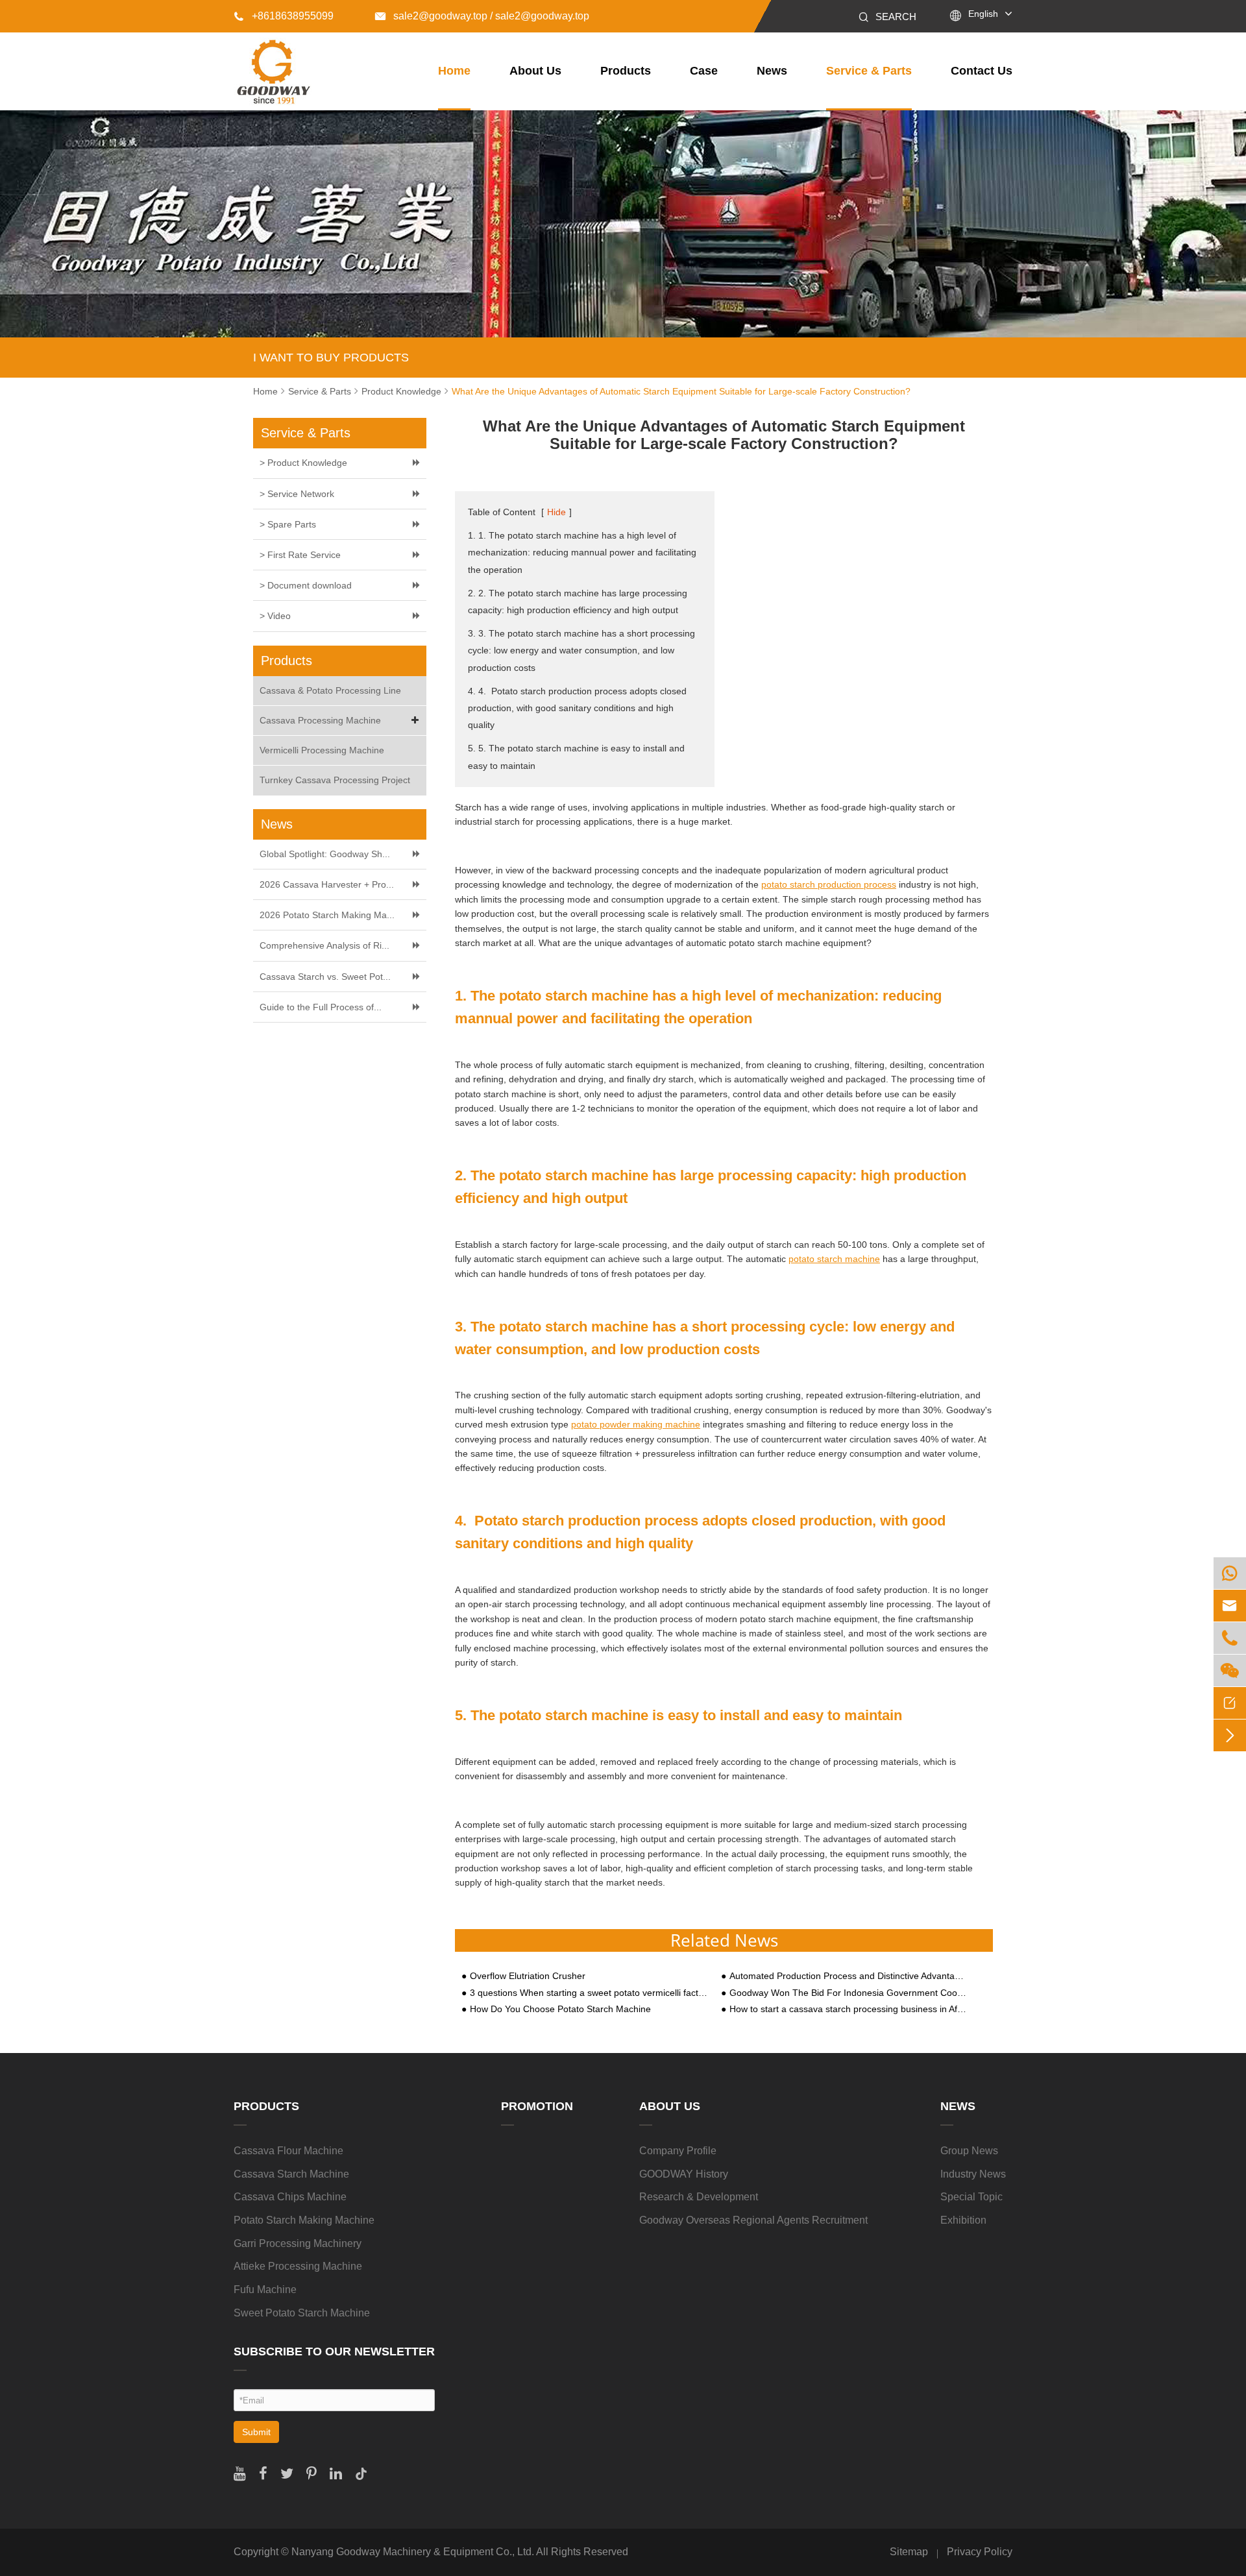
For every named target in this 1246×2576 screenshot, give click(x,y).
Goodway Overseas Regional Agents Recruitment (753, 2220)
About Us (535, 71)
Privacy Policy (980, 2552)
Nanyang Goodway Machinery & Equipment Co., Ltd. (413, 2552)
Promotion (537, 2106)
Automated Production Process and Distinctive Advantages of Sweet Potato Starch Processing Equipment (849, 1976)
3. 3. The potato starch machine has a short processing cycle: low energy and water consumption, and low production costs (581, 650)
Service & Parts (869, 71)
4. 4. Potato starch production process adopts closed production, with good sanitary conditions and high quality (577, 708)
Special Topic (971, 2197)
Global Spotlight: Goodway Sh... (325, 854)
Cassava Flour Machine (288, 2151)
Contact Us (982, 71)
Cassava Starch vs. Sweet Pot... (325, 977)
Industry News (973, 2174)
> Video (275, 616)
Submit (256, 2432)
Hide (556, 512)
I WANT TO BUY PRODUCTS (331, 358)
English (983, 14)
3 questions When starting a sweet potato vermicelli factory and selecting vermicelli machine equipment (589, 1993)
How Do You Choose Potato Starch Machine (560, 2009)
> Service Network (297, 494)
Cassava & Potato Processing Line (330, 690)
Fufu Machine (265, 2290)
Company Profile (678, 2151)
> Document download (306, 585)
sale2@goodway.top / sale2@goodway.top (482, 16)
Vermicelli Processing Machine (322, 750)
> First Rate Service (300, 555)
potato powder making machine (636, 1424)
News (772, 71)
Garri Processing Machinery (298, 2243)
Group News (969, 2151)
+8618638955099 (284, 16)
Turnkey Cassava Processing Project (335, 780)
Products (626, 71)
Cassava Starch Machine (291, 2174)
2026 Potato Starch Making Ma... (327, 915)
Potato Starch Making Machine (304, 2220)
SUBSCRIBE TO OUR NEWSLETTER (334, 2351)
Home (454, 71)
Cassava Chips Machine (290, 2197)
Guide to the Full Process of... (321, 1007)
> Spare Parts (288, 524)
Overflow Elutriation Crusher (528, 1976)
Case (704, 71)
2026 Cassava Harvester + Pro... (327, 884)
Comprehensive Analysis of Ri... (324, 945)
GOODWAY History (684, 2174)
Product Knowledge (401, 391)
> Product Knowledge (303, 463)
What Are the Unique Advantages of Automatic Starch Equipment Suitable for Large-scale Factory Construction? (681, 391)
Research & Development (699, 2197)
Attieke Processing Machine (298, 2266)
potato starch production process (829, 884)
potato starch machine (834, 1259)
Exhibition (963, 2220)
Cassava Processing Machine (320, 720)
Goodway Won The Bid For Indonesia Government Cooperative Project (849, 1993)
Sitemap (909, 2552)
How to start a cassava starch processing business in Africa (849, 2009)
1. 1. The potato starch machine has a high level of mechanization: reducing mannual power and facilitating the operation (582, 552)
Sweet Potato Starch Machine (302, 2313)
